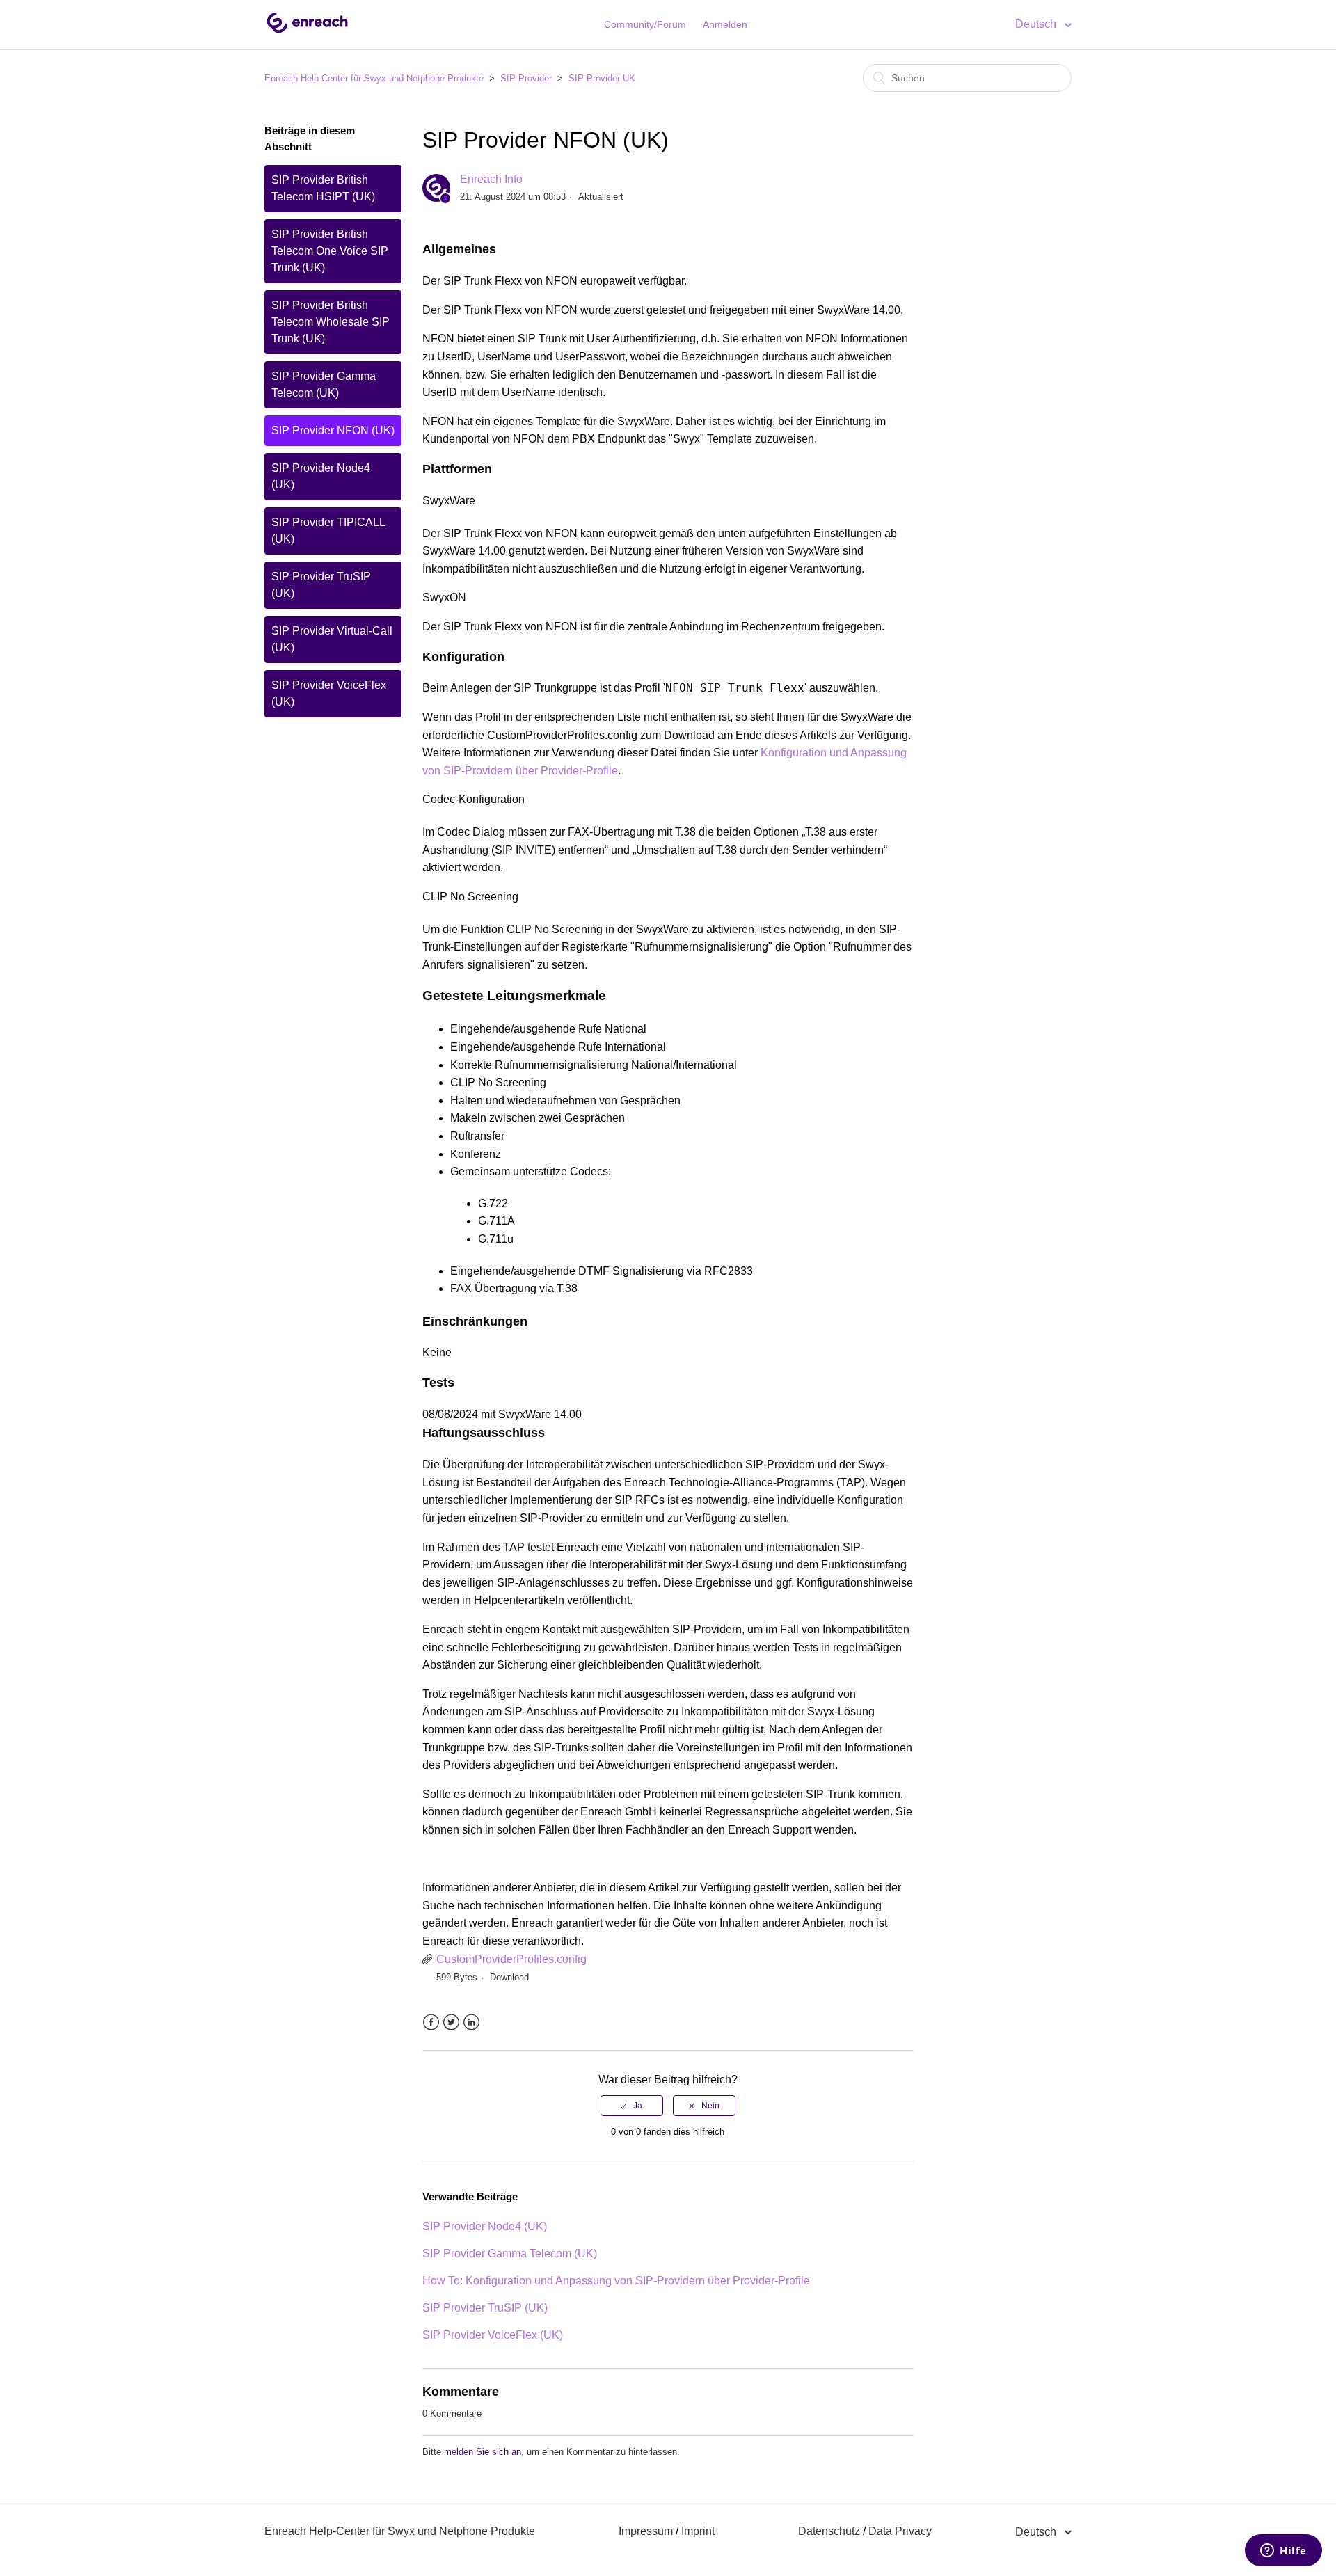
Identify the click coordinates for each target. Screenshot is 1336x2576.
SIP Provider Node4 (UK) (321, 476)
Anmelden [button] (725, 24)
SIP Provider (526, 78)
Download (509, 1977)
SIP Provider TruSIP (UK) (321, 585)
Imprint (698, 2531)
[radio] (632, 2106)
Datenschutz (829, 2531)
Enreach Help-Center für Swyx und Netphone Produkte (374, 78)
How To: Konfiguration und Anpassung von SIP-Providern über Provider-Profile (616, 2281)
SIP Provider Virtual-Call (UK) (332, 639)
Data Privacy (900, 2531)
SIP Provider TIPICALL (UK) (328, 531)
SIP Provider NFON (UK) (333, 430)
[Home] (307, 32)
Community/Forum (645, 24)
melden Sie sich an (483, 2452)
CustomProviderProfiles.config (511, 1959)
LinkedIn (471, 2022)
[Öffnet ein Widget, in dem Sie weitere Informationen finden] (1283, 2552)
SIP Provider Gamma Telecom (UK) (324, 384)
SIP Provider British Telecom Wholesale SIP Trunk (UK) (331, 322)
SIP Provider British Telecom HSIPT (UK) (323, 188)
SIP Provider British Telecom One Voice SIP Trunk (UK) (330, 251)
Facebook (431, 2022)
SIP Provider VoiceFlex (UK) (329, 693)
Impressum (646, 2531)
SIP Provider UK (602, 78)
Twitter (451, 2022)
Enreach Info (491, 179)
